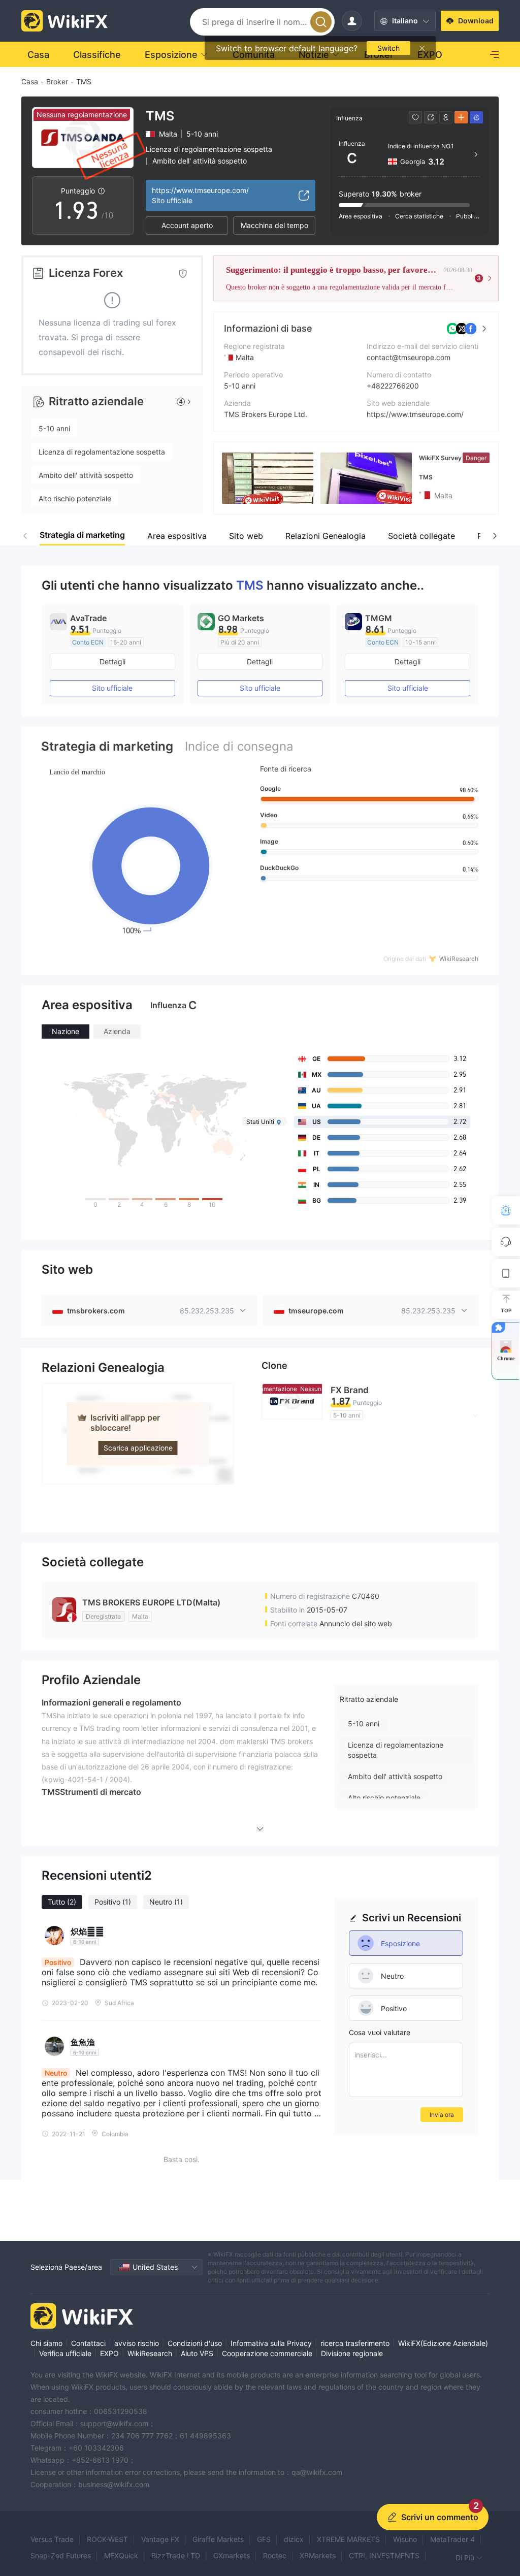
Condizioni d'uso (195, 2343)
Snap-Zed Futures (61, 2555)
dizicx (294, 2539)
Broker (57, 82)
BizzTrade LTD (176, 2555)
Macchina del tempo (274, 225)
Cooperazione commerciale (267, 2353)
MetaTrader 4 (452, 2539)
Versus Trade (52, 2539)
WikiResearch (150, 2353)
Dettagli (112, 662)
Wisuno (405, 2539)
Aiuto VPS (197, 2353)
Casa (30, 82)
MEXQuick (121, 2555)
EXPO (109, 2353)
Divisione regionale (352, 2353)
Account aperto (187, 225)
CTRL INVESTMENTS (384, 2555)
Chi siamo (46, 2343)
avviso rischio (137, 2343)
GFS (264, 2539)
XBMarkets (318, 2555)
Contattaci (88, 2343)
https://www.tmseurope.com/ (415, 414)
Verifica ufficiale (65, 2353)
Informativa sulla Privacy (271, 2343)
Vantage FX (160, 2539)
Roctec (275, 2555)
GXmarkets (232, 2555)
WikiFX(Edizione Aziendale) (443, 2343)
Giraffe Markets (218, 2539)
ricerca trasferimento (355, 2343)
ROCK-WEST (107, 2539)
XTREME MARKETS (348, 2539)
